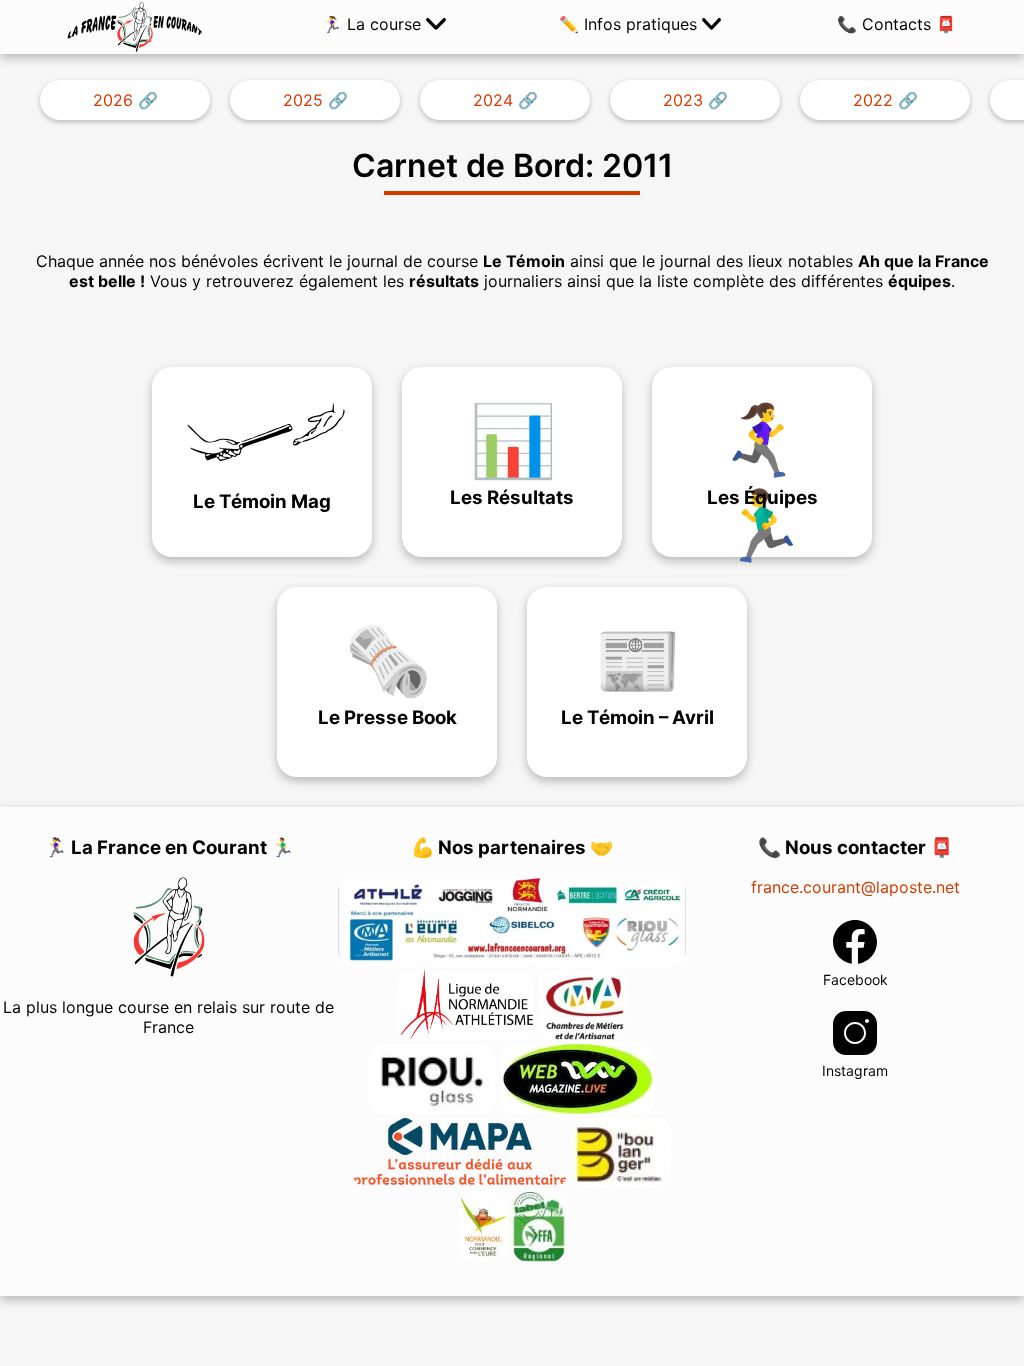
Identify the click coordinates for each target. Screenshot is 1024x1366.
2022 (873, 100)
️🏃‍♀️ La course (374, 24)
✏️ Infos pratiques (630, 24)
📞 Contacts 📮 (896, 24)
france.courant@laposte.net (855, 887)
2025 (303, 100)
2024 (493, 100)
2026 (113, 100)
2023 (683, 100)
